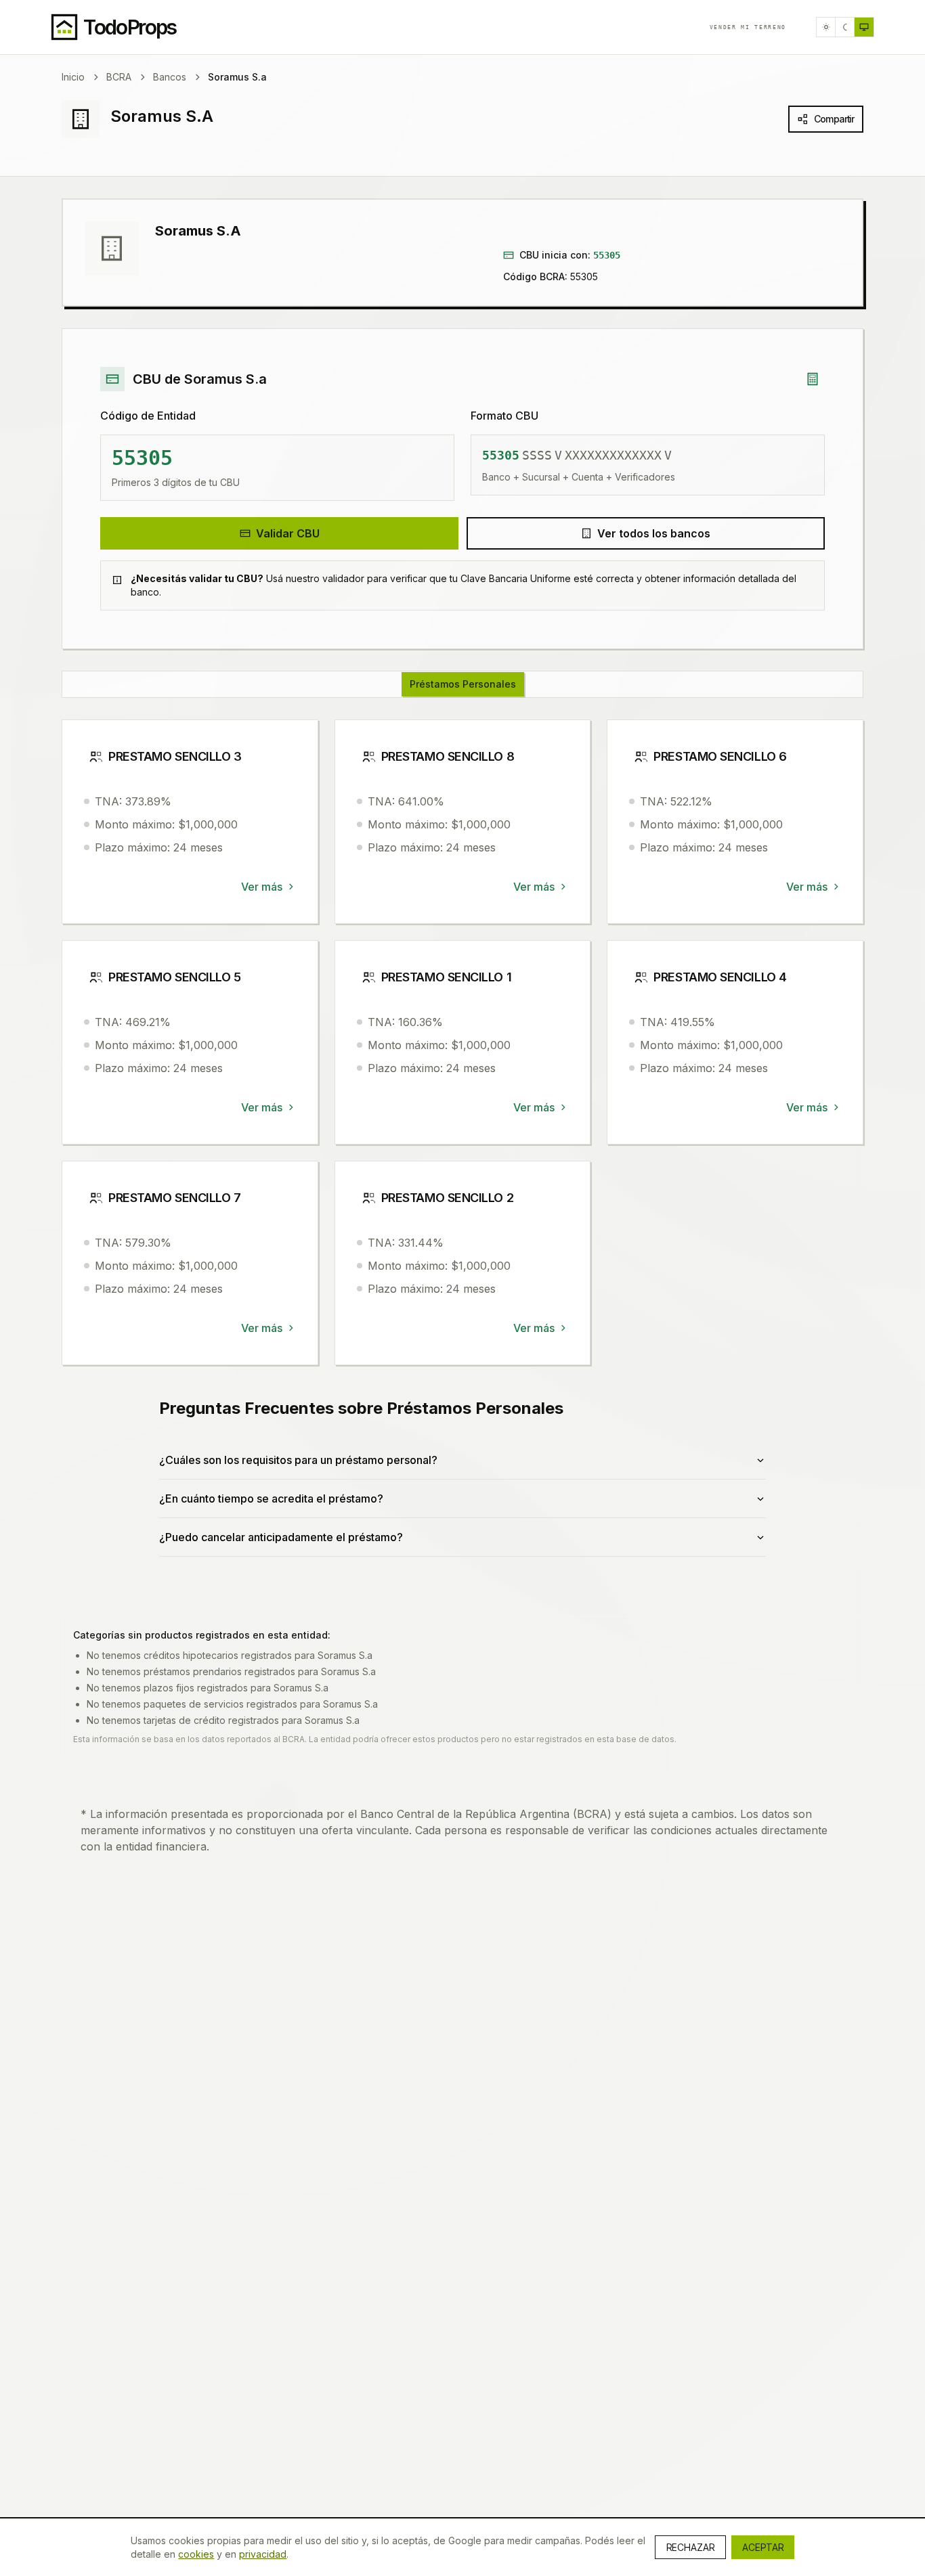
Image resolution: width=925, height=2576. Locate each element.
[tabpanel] (462, 1154)
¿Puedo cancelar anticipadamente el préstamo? (281, 1537)
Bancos (170, 77)
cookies (196, 2554)
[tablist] (462, 684)
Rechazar (690, 2547)
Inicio (73, 77)
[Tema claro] (826, 27)
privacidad (263, 2554)
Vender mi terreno (748, 27)
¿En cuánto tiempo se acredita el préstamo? (271, 1498)
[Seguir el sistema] (864, 27)
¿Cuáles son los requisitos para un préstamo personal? (298, 1460)
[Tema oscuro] (845, 27)
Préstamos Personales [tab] (463, 684)
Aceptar (763, 2547)
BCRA (119, 77)
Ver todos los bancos (654, 533)
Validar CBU (288, 533)
